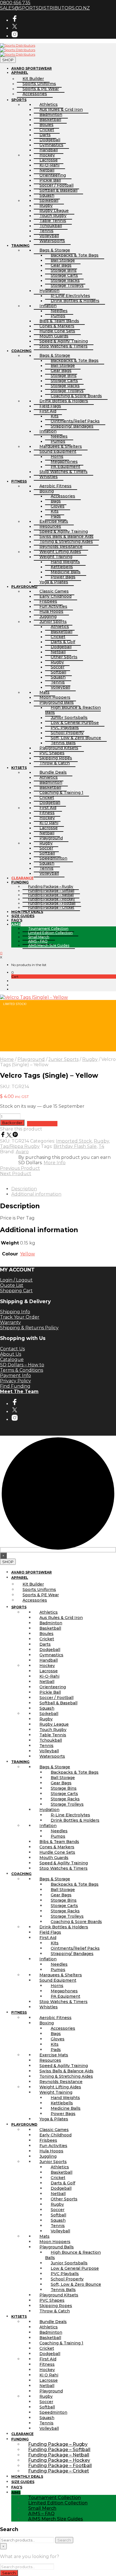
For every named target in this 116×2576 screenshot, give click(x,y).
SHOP (8, 60)
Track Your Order (20, 1317)
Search (64, 2540)
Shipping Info (15, 1312)
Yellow (27, 1254)
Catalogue (12, 1359)
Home (7, 1059)
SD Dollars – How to (22, 1365)
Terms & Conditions (22, 1370)
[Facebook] (3, 1136)
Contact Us (12, 1349)
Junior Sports (63, 1059)
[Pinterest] (15, 1136)
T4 (101, 1146)
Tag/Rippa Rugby (20, 1146)
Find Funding (15, 1386)
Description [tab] (24, 1189)
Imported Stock (74, 1141)
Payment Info (15, 1375)
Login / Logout (16, 1280)
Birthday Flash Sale (75, 1146)
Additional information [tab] (36, 1194)
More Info (55, 1163)
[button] (13, 972)
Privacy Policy (15, 1381)
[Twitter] (10, 1136)
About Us (11, 1354)
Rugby (90, 1059)
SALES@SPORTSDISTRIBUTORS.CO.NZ (45, 8)
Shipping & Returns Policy (29, 1328)
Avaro (22, 1152)
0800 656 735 (15, 3)
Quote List (12, 1285)
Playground (31, 1059)
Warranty (10, 1322)
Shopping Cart (16, 1291)
